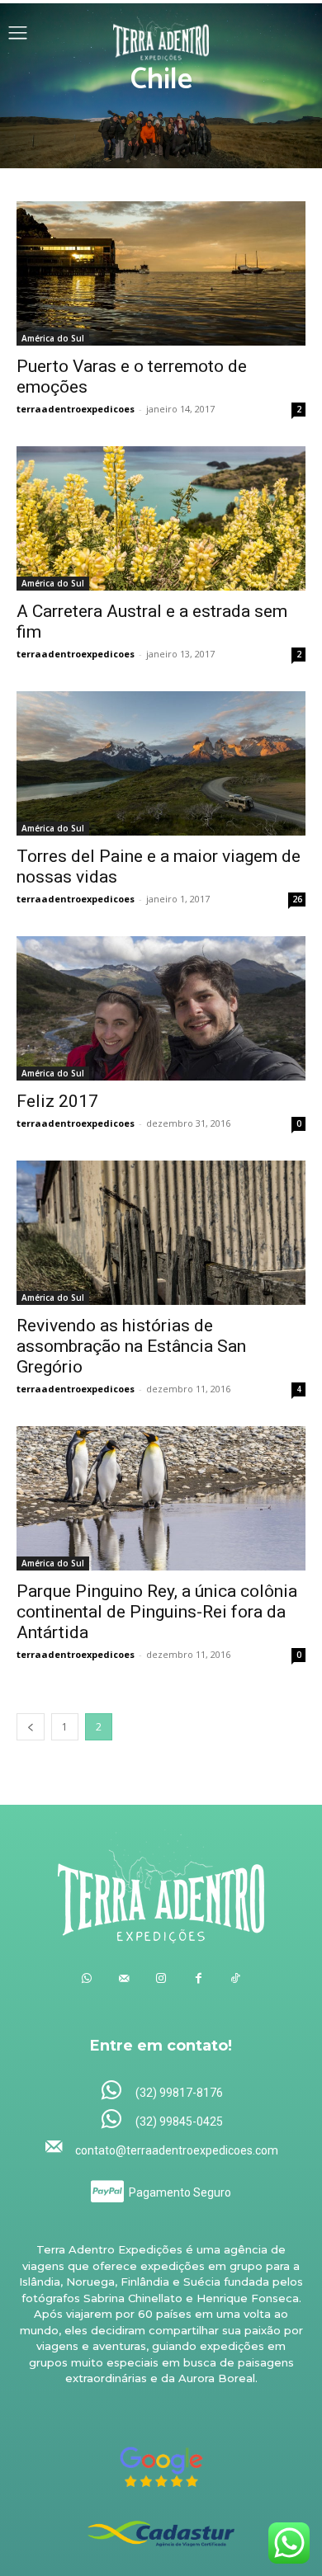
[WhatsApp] (87, 1978)
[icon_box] (161, 2091)
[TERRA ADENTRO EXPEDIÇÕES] (161, 35)
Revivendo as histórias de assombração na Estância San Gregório (131, 1346)
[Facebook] (199, 1978)
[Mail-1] (124, 1978)
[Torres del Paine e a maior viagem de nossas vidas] (161, 763)
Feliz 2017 (57, 1101)
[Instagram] (161, 1978)
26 (297, 899)
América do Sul (53, 338)
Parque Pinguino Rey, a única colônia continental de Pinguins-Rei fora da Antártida (157, 1612)
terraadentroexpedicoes (76, 409)
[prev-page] (31, 1727)
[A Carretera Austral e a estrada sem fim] (161, 518)
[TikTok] (236, 1978)
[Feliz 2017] (161, 1008)
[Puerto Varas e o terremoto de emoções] (161, 273)
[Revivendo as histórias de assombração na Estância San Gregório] (161, 1233)
